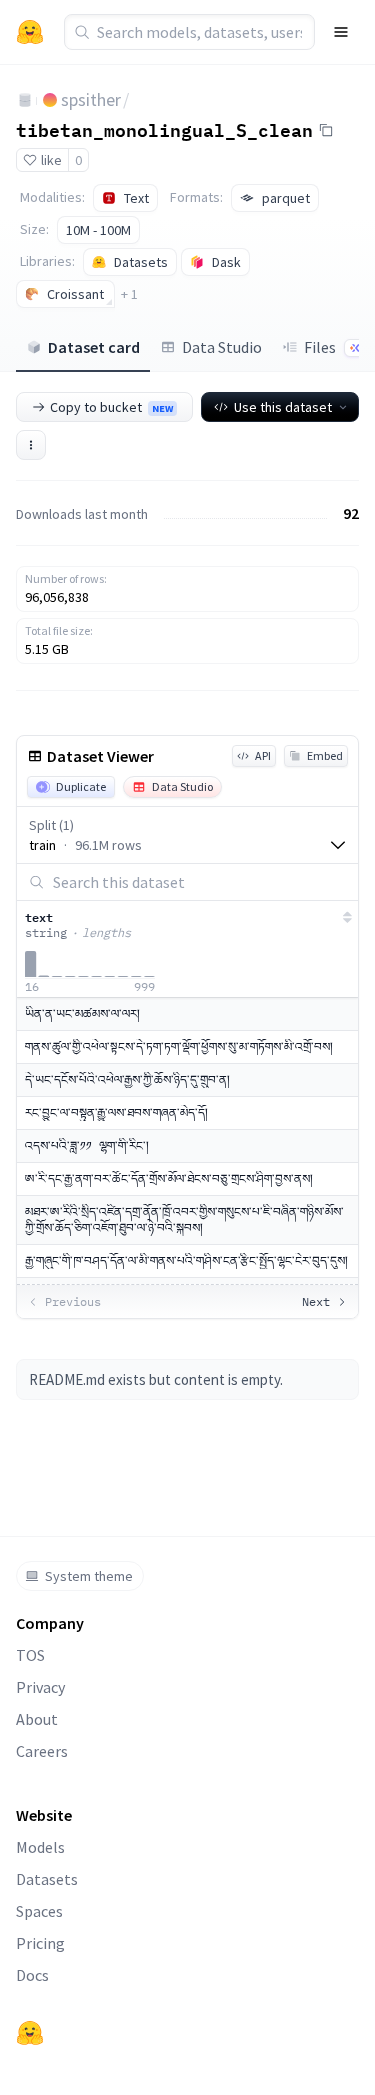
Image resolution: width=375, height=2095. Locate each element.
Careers (42, 1751)
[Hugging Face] (30, 2033)
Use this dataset (283, 407)
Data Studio (222, 347)
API (263, 755)
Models (40, 1847)
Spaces (39, 1911)
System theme (89, 1576)
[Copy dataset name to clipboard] (326, 130)
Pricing (40, 1943)
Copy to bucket (111, 407)
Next (316, 1301)
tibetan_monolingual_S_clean (164, 129)
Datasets (47, 1879)
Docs (32, 1975)
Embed (325, 755)
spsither (91, 99)
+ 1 (129, 294)
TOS (30, 1655)
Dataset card (94, 347)
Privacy (40, 1687)
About (37, 1719)
